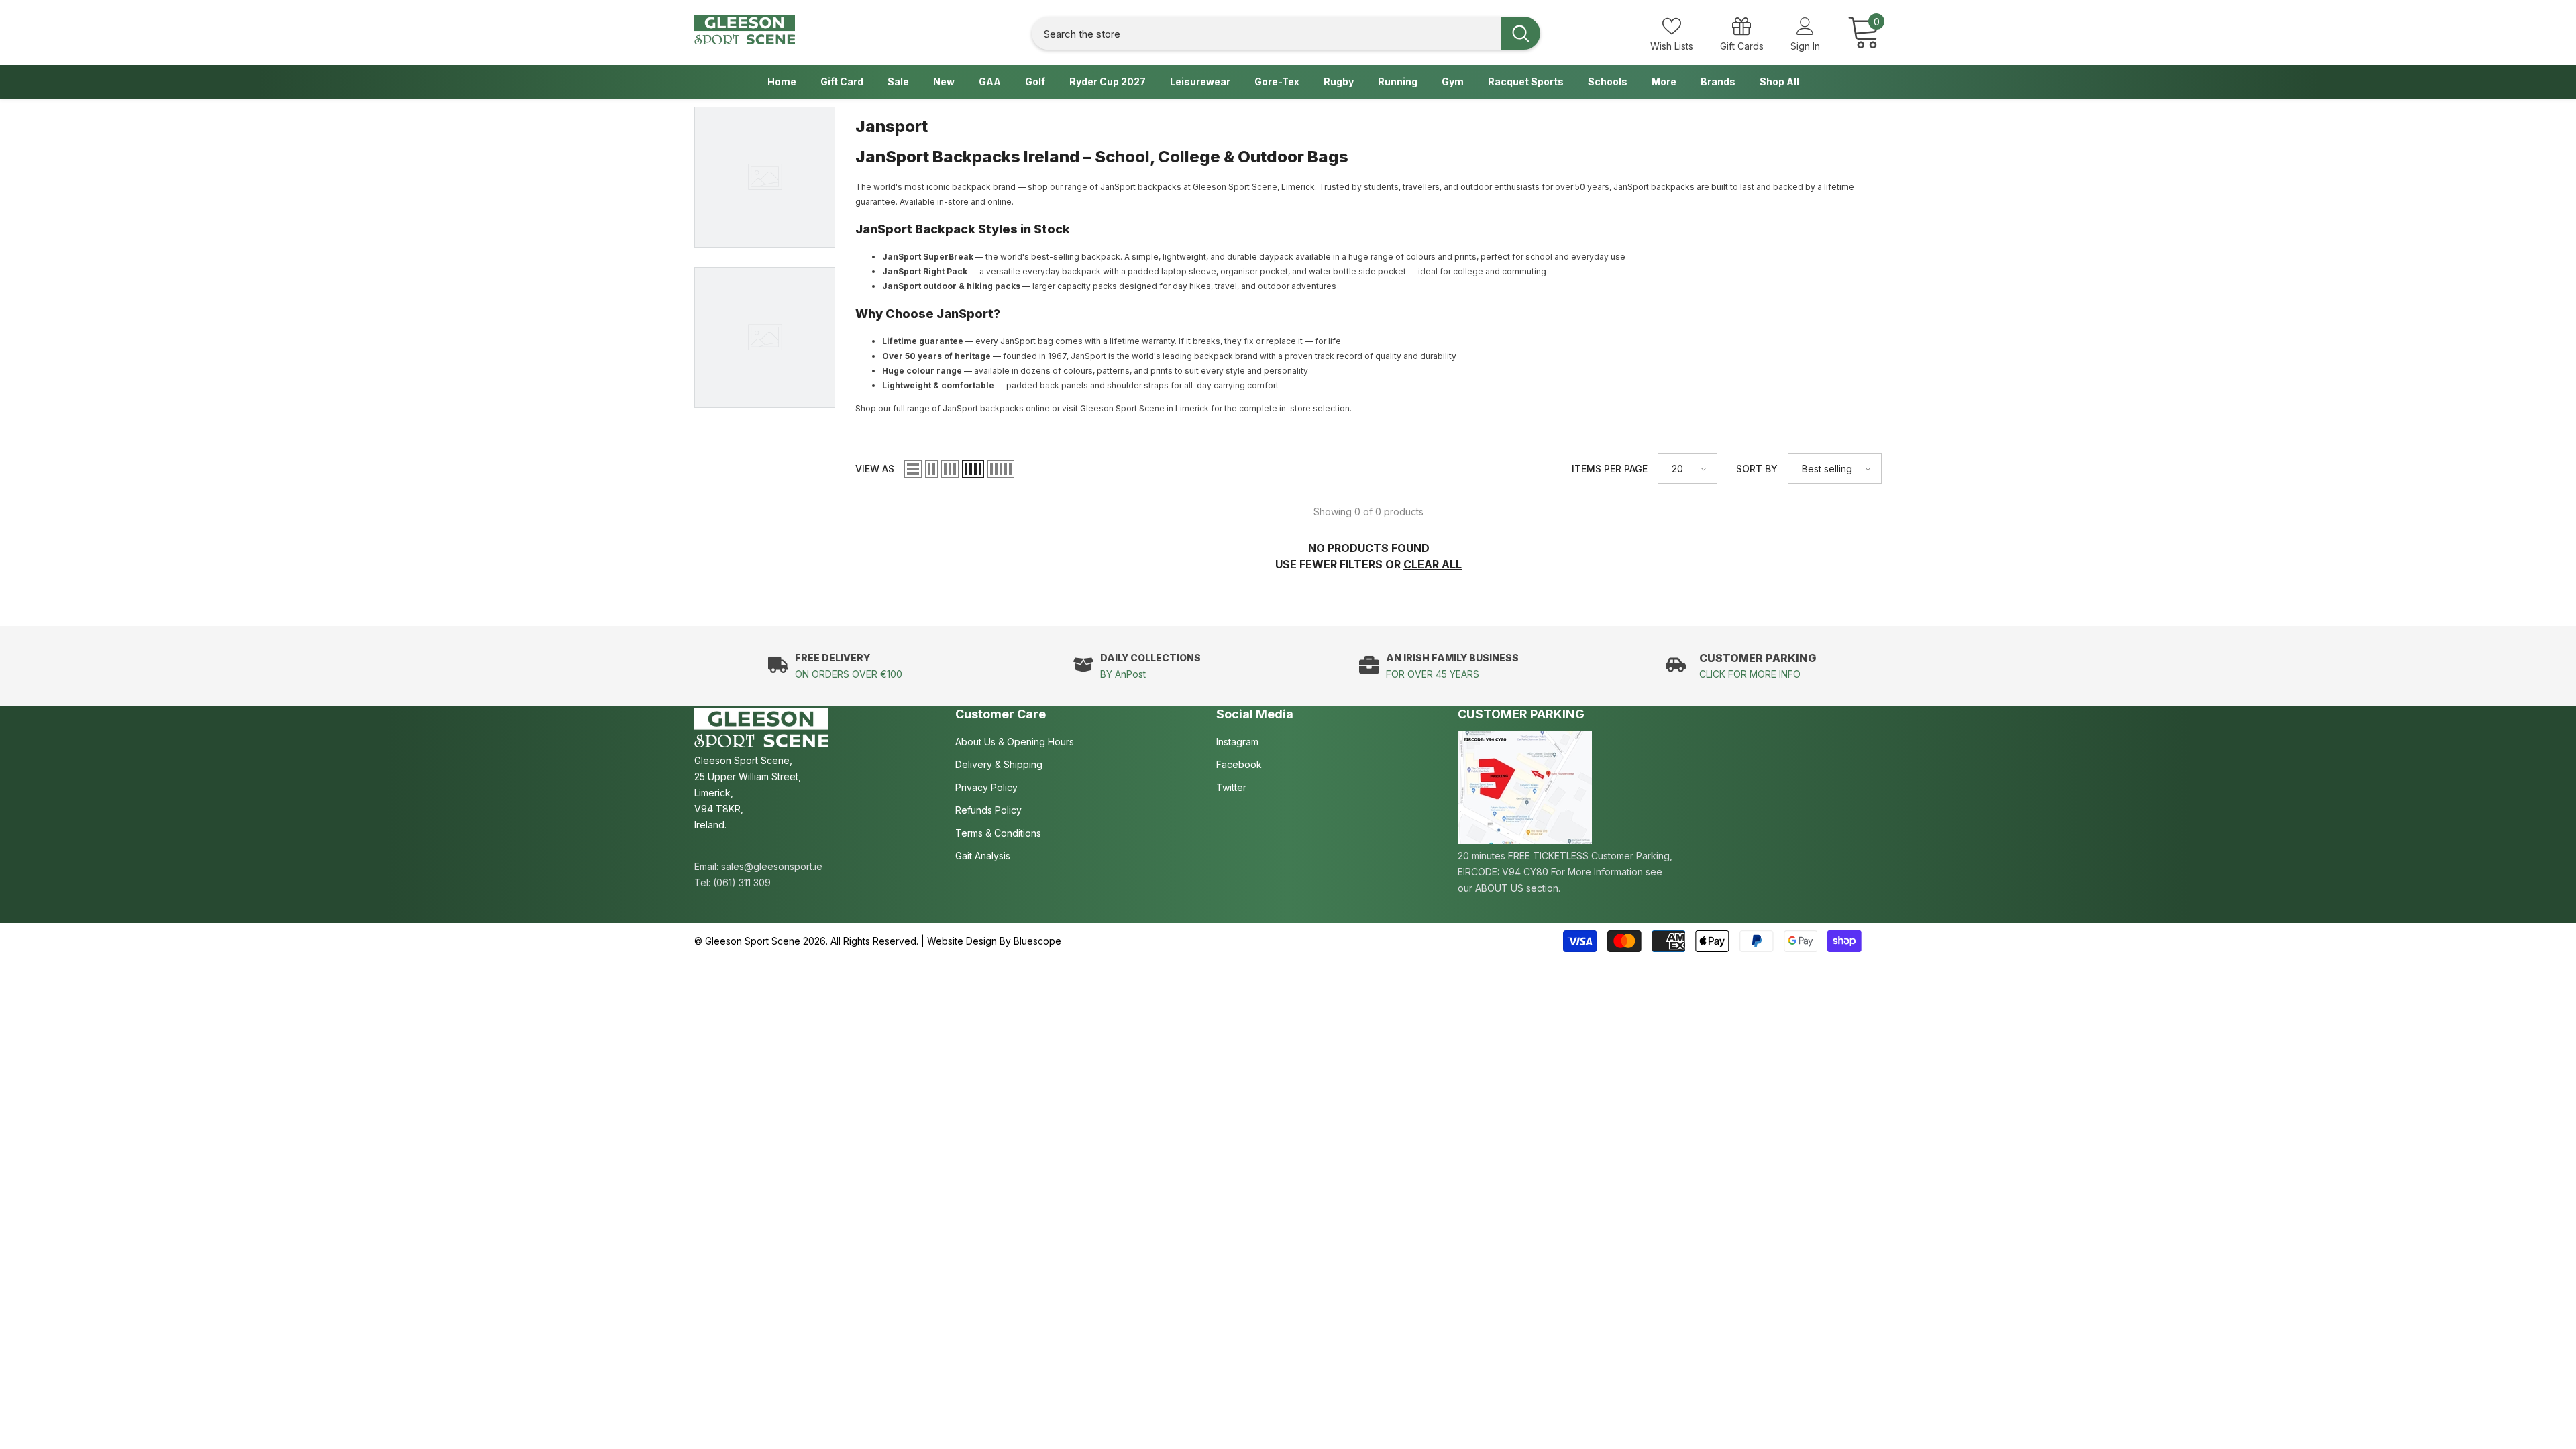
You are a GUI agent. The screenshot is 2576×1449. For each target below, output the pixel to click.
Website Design (962, 941)
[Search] (1286, 33)
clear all (1433, 564)
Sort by (1757, 469)
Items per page (1610, 469)
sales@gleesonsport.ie (772, 866)
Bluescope (1037, 941)
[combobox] (1267, 33)
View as (875, 469)
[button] (913, 469)
